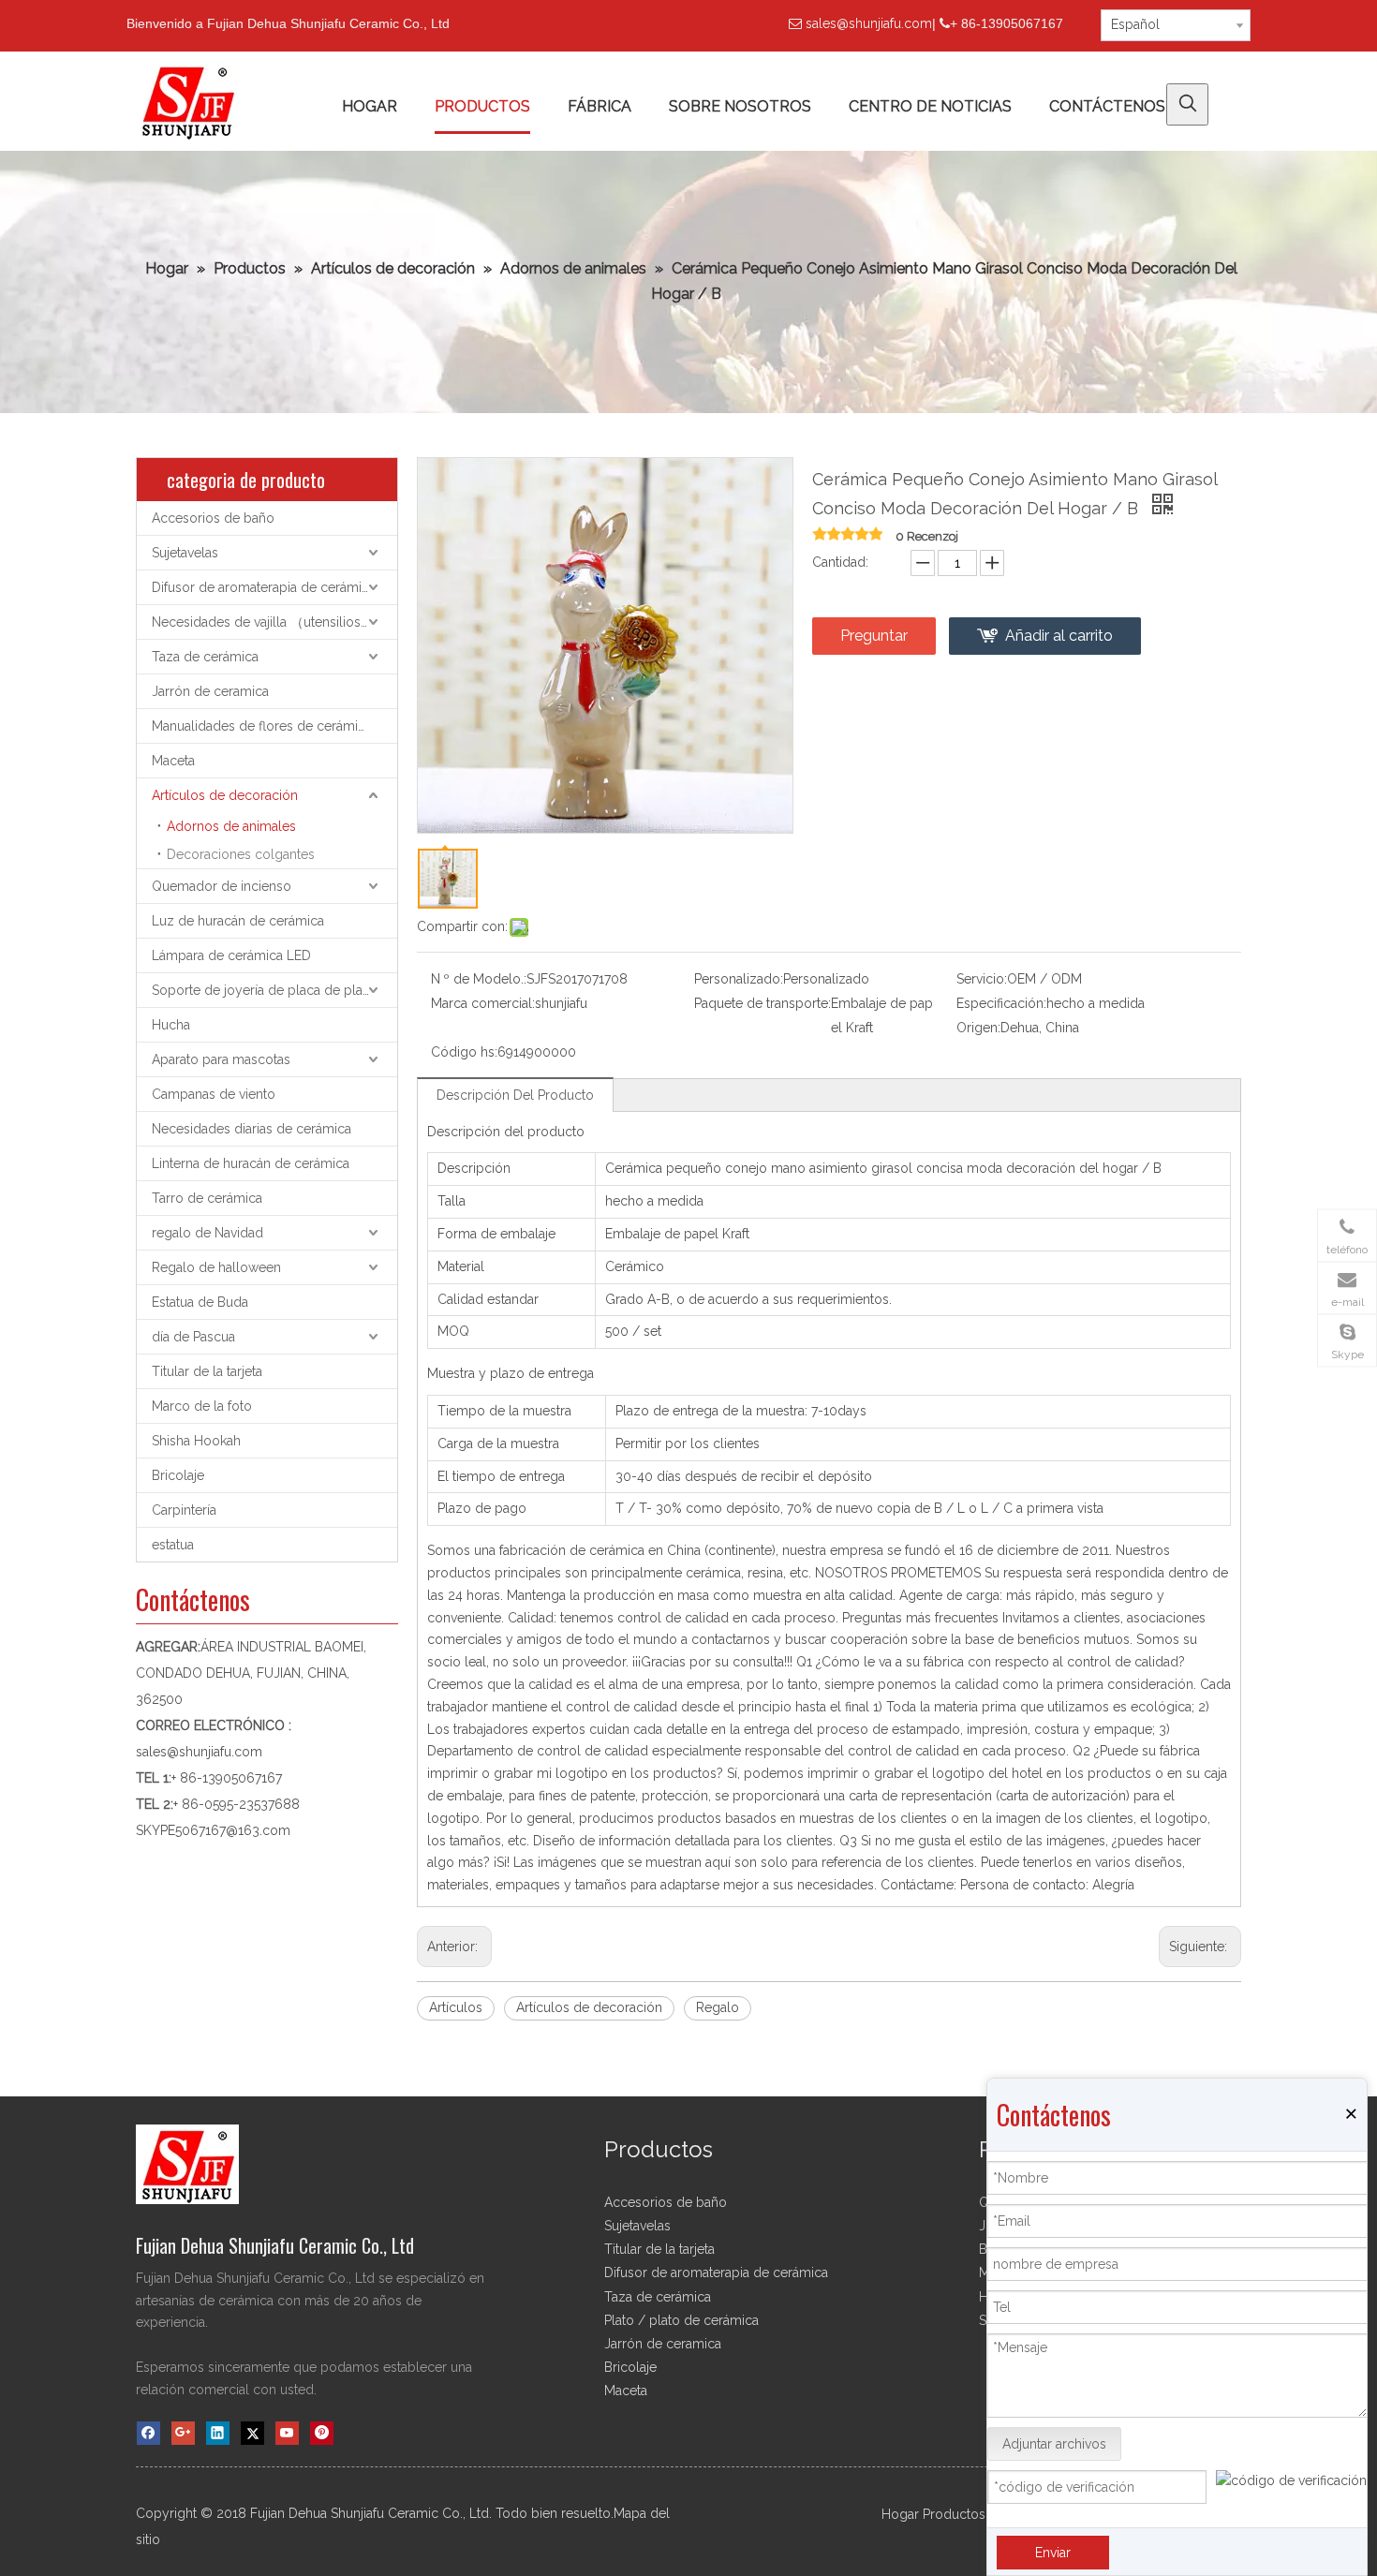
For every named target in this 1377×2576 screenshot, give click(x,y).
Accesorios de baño (213, 518)
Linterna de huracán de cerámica (251, 1163)
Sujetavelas (185, 553)
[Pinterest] (322, 2433)
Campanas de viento (214, 1094)
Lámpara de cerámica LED (231, 955)
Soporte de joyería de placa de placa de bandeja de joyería (274, 990)
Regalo (718, 2007)
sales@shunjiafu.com (869, 23)
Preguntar (874, 636)
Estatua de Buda (200, 1302)
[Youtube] (287, 2433)
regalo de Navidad (207, 1233)
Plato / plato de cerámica (681, 2320)
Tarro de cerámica (207, 1198)
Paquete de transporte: (763, 1003)
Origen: (978, 1028)
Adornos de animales (231, 826)
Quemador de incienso (222, 886)
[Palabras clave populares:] (1187, 104)
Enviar (1053, 2553)
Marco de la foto (202, 1406)
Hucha (171, 1025)
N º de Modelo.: (479, 979)
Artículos (456, 2007)
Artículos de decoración (225, 795)
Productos (954, 2514)
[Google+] (183, 2433)
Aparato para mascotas (221, 1059)
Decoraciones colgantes (241, 854)
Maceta (173, 761)
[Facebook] (148, 2433)
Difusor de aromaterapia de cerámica (264, 587)
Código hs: (464, 1052)
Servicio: (982, 979)
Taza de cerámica (205, 657)
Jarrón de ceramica (210, 691)
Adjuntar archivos (1054, 2444)
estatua (173, 1545)
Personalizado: (739, 979)
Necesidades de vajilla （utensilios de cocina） (274, 622)
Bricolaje (178, 1475)
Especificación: (1001, 1003)
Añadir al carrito (1059, 636)
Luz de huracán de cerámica (238, 921)
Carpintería (184, 1510)
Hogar (900, 2514)
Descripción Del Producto (515, 1095)
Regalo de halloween (216, 1267)
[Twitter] (252, 2433)
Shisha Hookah (196, 1441)
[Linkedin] (218, 2433)
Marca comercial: (483, 1003)
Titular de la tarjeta (207, 1371)
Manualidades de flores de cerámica (262, 726)
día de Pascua (193, 1337)
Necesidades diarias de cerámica (252, 1129)
